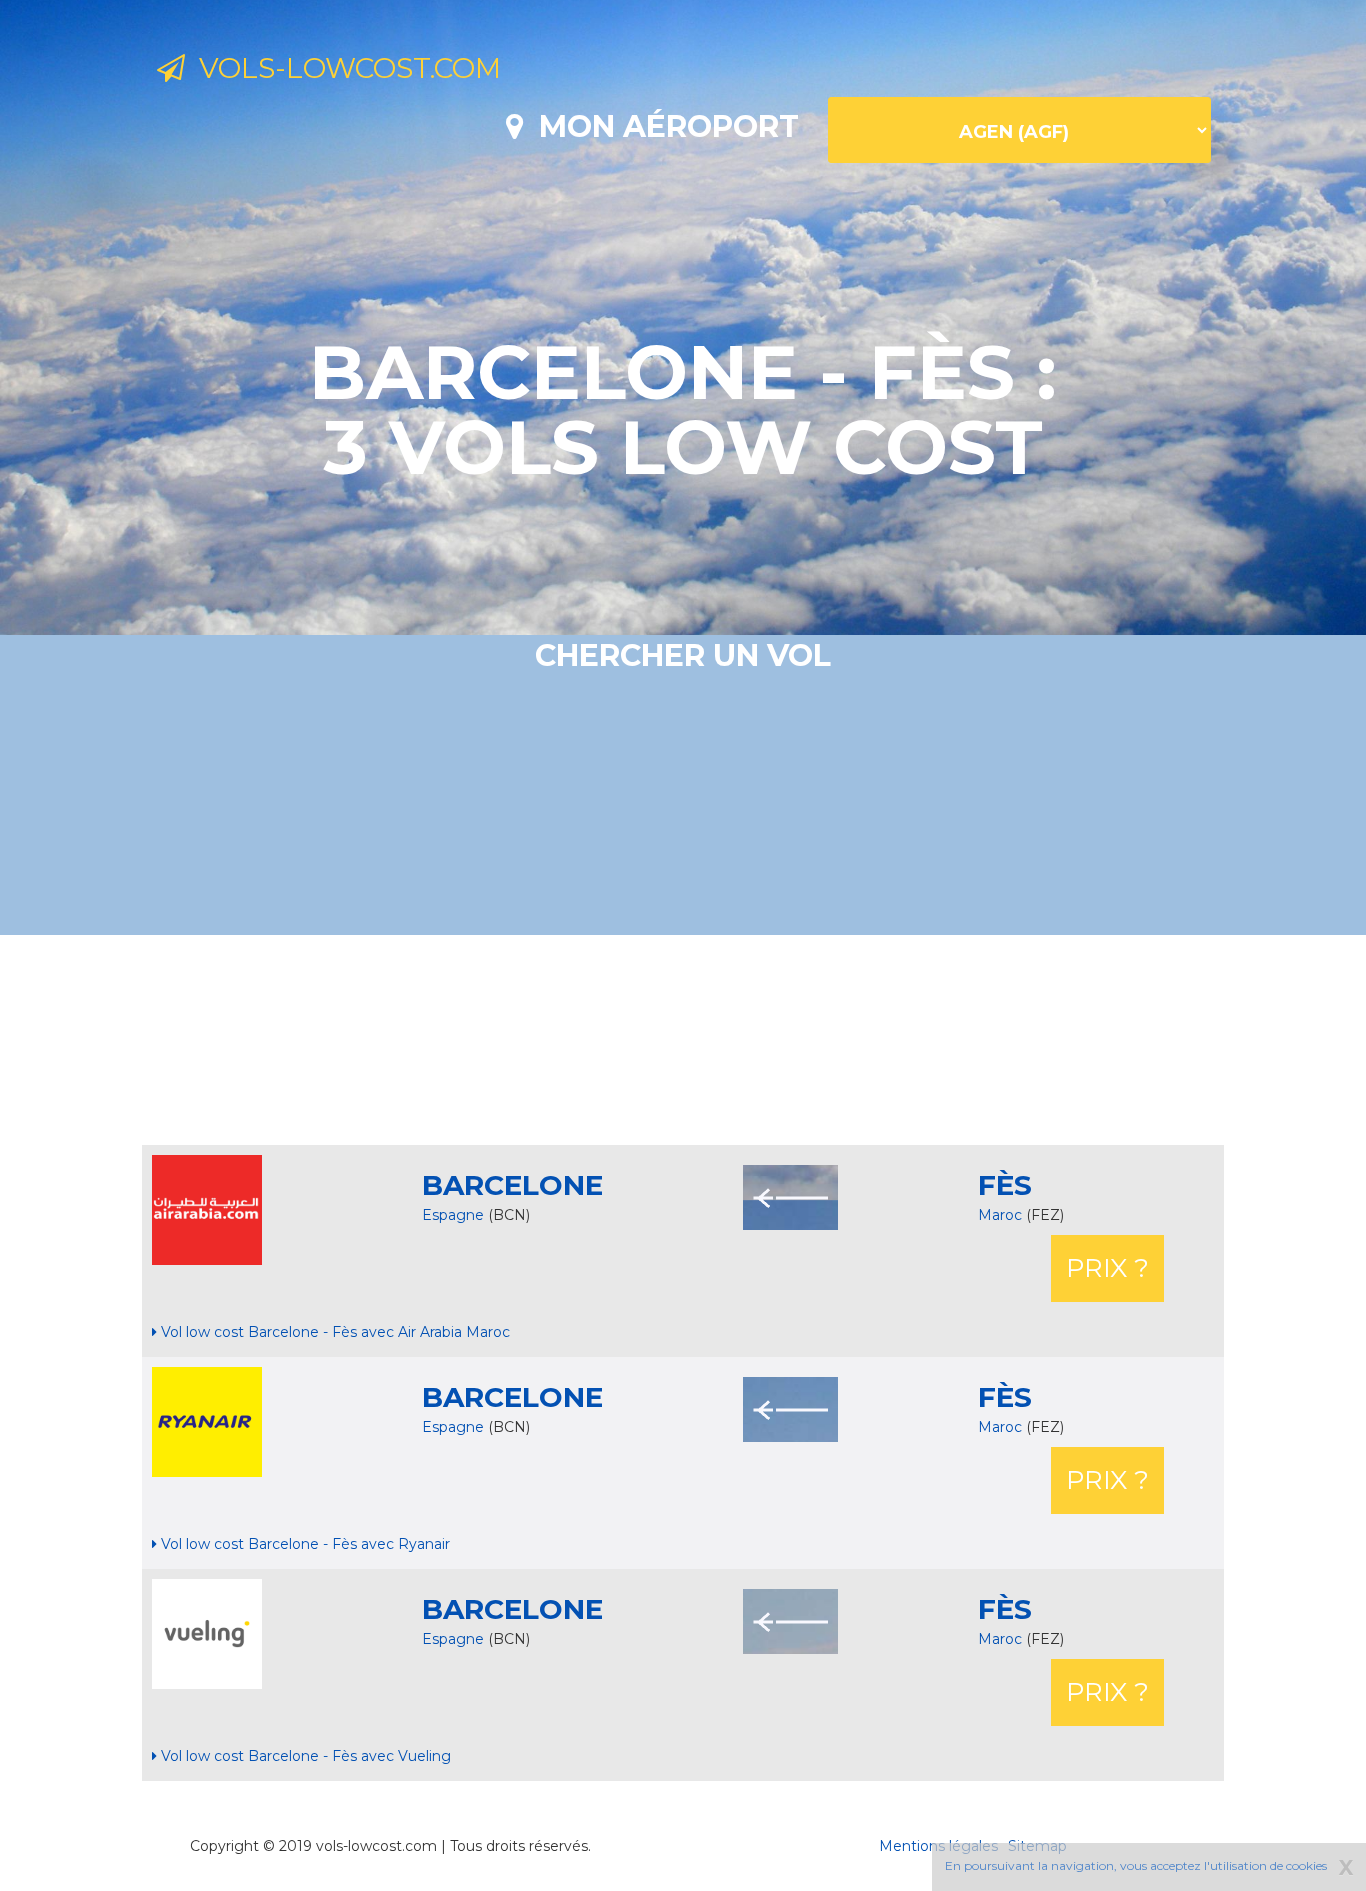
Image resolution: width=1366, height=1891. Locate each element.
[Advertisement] (683, 1040)
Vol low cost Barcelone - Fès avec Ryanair (303, 1544)
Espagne (453, 1215)
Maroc (1002, 1215)
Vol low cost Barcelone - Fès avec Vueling (304, 1756)
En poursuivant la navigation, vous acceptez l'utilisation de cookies (1136, 1865)
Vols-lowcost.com (343, 68)
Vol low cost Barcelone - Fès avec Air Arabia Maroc (333, 1332)
